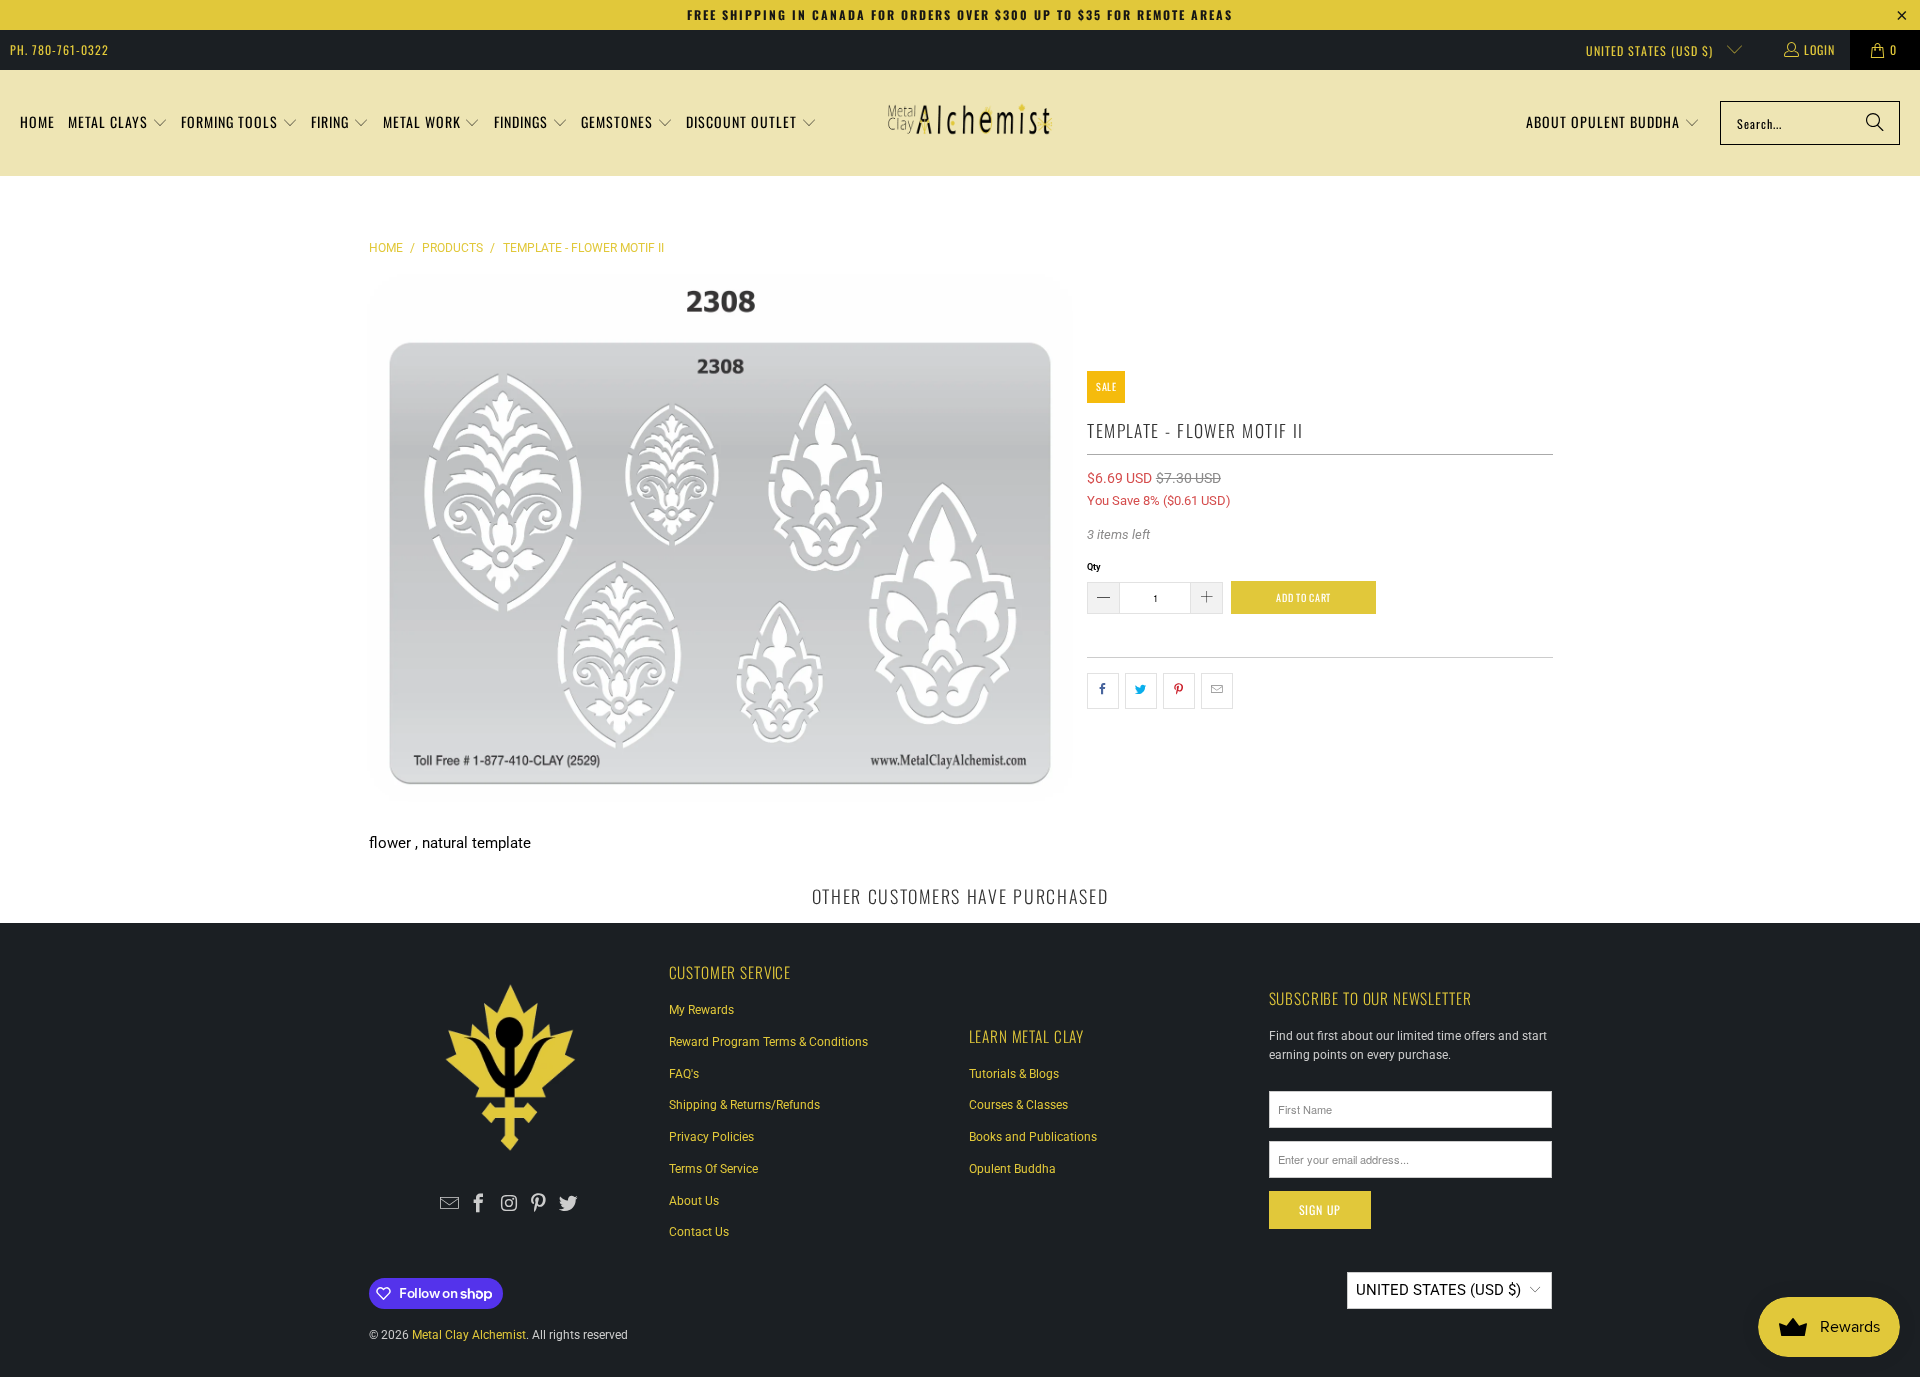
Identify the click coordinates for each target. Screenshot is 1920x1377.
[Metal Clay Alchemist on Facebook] (479, 1205)
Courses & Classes (1018, 1105)
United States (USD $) (1651, 50)
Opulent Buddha (1012, 1169)
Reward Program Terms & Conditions (768, 1042)
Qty (1094, 566)
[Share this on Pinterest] (1179, 691)
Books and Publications (1033, 1137)
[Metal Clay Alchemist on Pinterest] (538, 1205)
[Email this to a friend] (1217, 691)
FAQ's (684, 1074)
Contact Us (699, 1232)
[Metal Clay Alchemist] (970, 123)
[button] (118, 123)
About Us (694, 1201)
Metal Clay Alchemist (469, 1335)
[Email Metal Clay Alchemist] (449, 1205)
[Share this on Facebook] (1103, 691)
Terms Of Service (713, 1169)
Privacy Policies (711, 1137)
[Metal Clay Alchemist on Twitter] (568, 1205)
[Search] (1875, 123)
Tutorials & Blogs (1014, 1074)
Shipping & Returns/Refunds (744, 1105)
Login (1819, 49)
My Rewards (701, 1010)
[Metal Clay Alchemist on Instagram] (509, 1205)
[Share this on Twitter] (1141, 691)
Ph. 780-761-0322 (59, 49)
